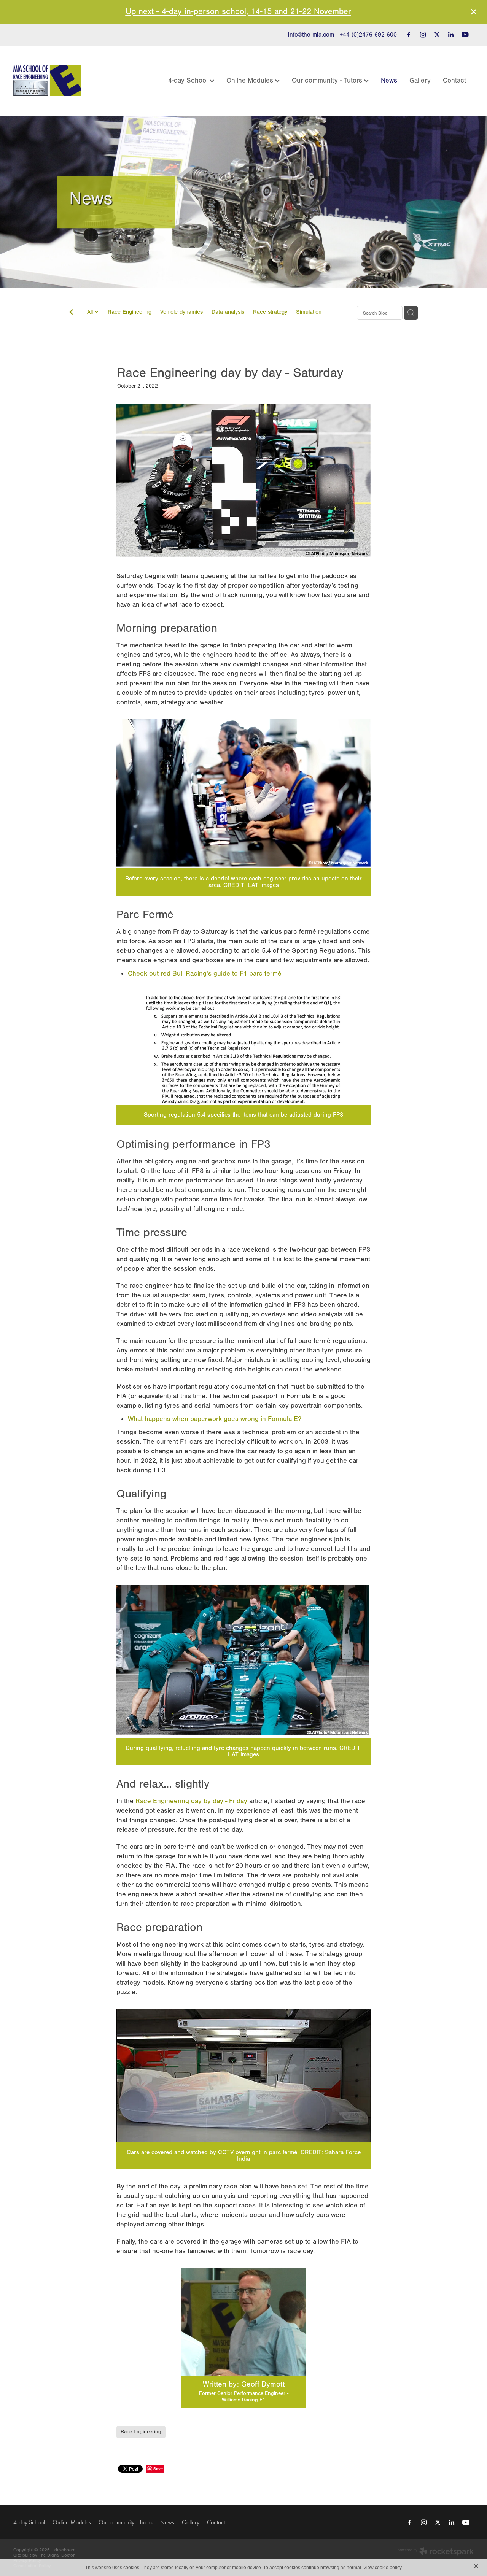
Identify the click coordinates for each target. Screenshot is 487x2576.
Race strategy (270, 312)
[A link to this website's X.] (437, 35)
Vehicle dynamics (181, 312)
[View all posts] (71, 314)
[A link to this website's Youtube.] (465, 35)
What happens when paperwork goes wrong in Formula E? (215, 1419)
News (389, 80)
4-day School (189, 80)
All (91, 312)
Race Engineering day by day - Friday (191, 1801)
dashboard (65, 2550)
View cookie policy (383, 2568)
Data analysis (228, 312)
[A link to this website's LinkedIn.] (451, 35)
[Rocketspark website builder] (436, 2552)
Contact (454, 80)
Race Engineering (130, 312)
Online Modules (251, 80)
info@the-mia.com (311, 35)
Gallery (420, 80)
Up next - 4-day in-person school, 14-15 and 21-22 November (238, 12)
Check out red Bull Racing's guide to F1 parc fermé (205, 973)
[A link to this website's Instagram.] (423, 35)
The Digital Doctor (57, 2555)
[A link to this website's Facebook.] (409, 35)
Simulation (309, 312)
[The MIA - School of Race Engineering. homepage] (59, 81)
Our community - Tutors (328, 80)
